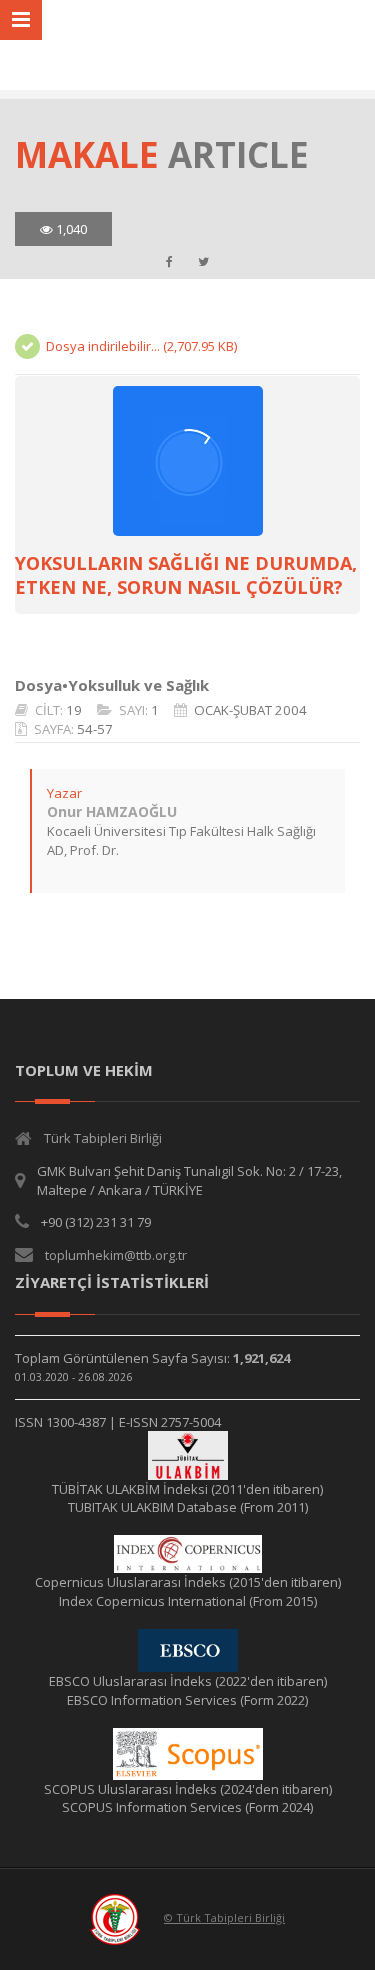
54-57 (95, 729)
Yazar (64, 793)
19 (74, 710)
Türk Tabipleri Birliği (103, 1138)
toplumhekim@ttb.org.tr (116, 1255)
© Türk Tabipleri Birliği (224, 1917)
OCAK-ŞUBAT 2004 (250, 710)
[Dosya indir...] (187, 461)
